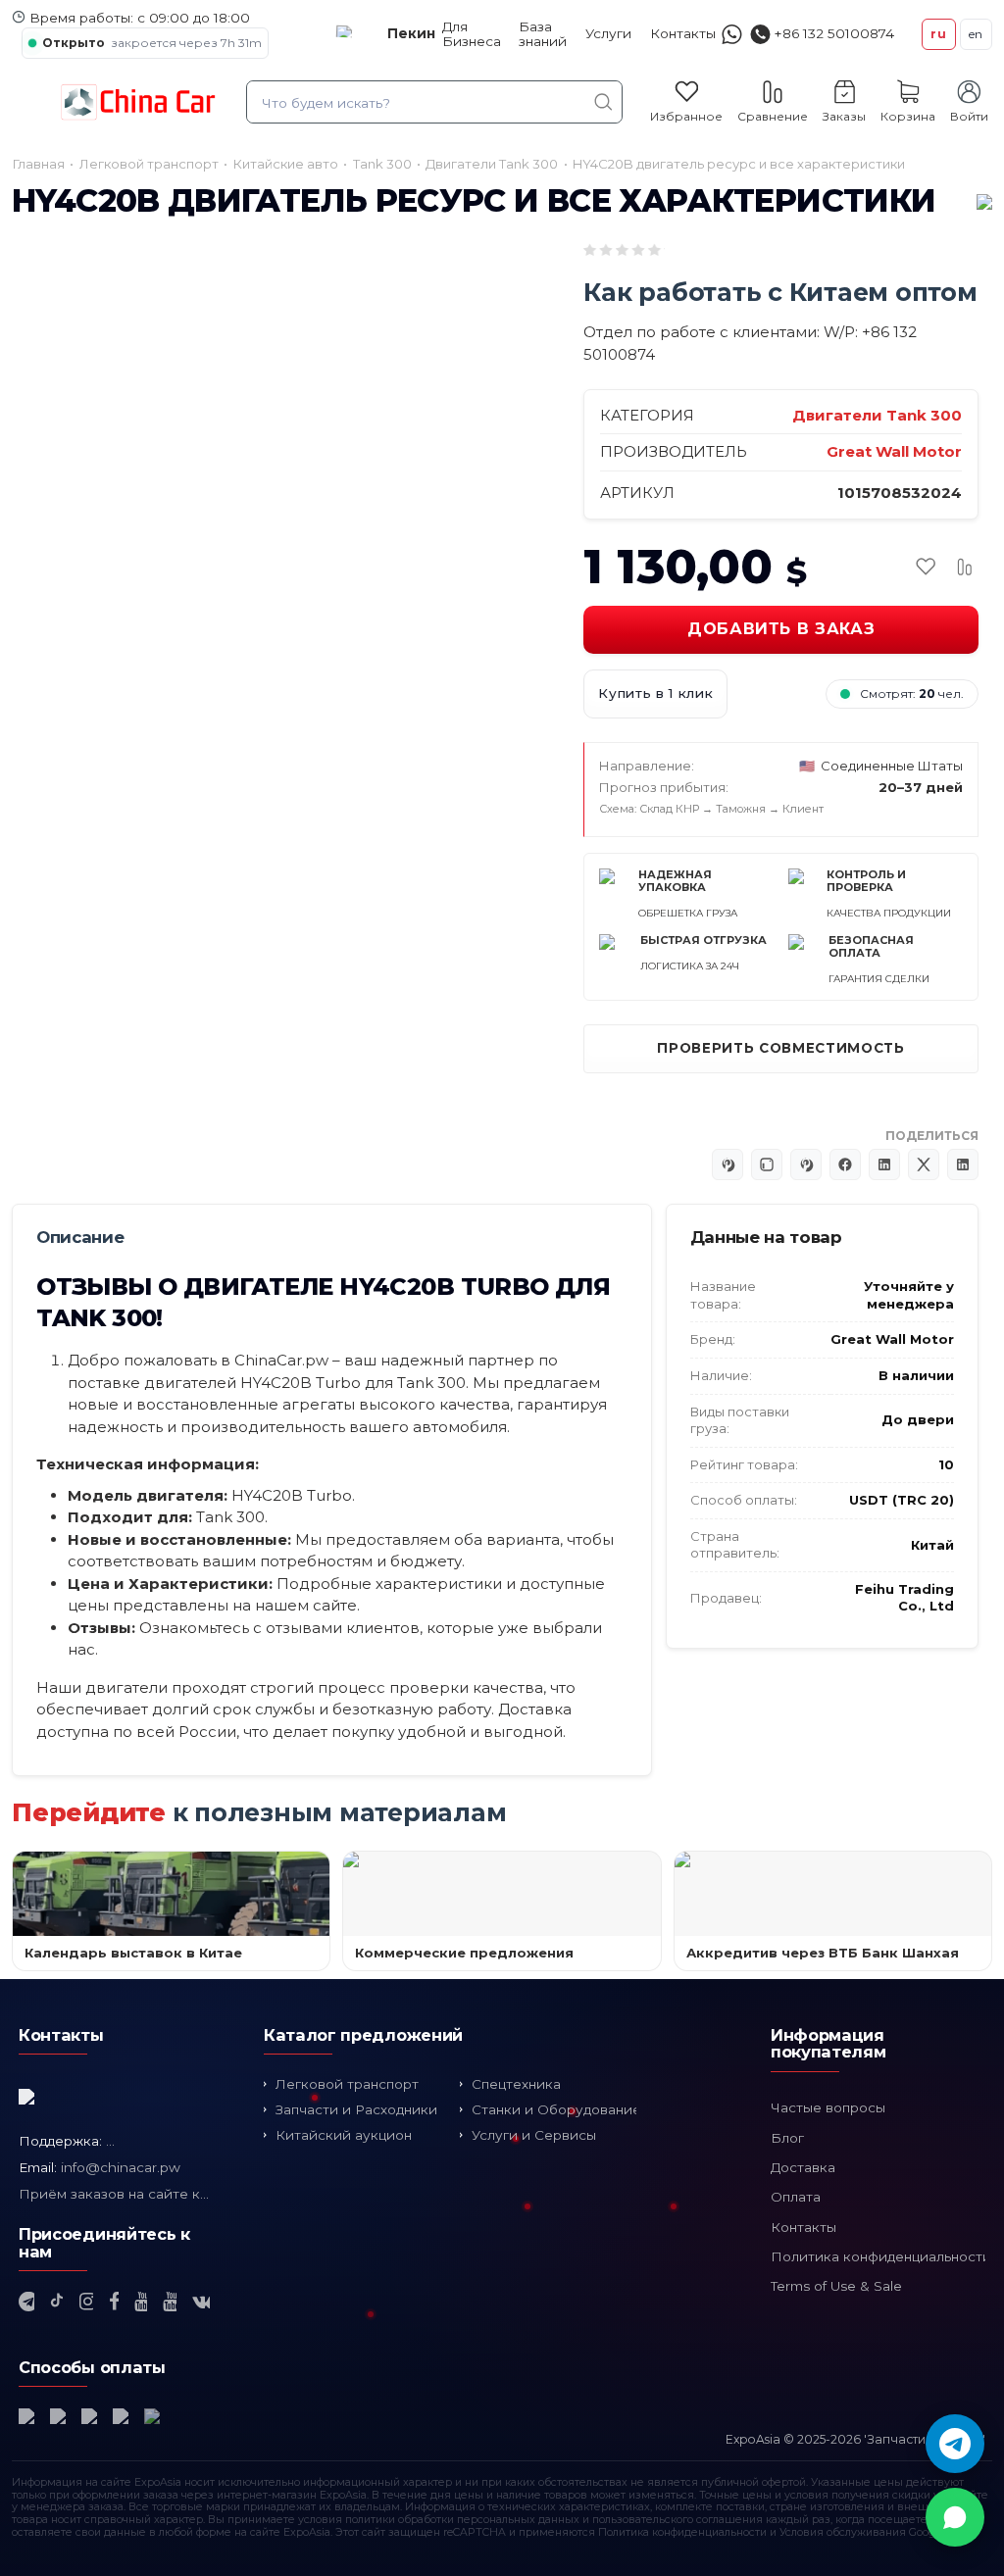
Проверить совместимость (781, 1048)
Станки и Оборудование (556, 2109)
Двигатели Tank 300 (877, 415)
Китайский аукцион (344, 2135)
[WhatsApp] (955, 2517)
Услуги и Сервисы (534, 2135)
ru (938, 34)
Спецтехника (516, 2084)
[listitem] (87, 822)
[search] (603, 102)
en (976, 34)
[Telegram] (955, 2444)
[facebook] (114, 2302)
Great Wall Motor (894, 451)
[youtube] (141, 2302)
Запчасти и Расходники (356, 2109)
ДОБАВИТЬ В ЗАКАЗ (781, 629)
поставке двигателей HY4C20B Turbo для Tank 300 (267, 1383)
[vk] (201, 2302)
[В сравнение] (965, 567)
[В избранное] (926, 567)
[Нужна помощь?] (732, 34)
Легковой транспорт (347, 2084)
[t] (26, 2302)
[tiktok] (57, 2302)
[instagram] (86, 2302)
